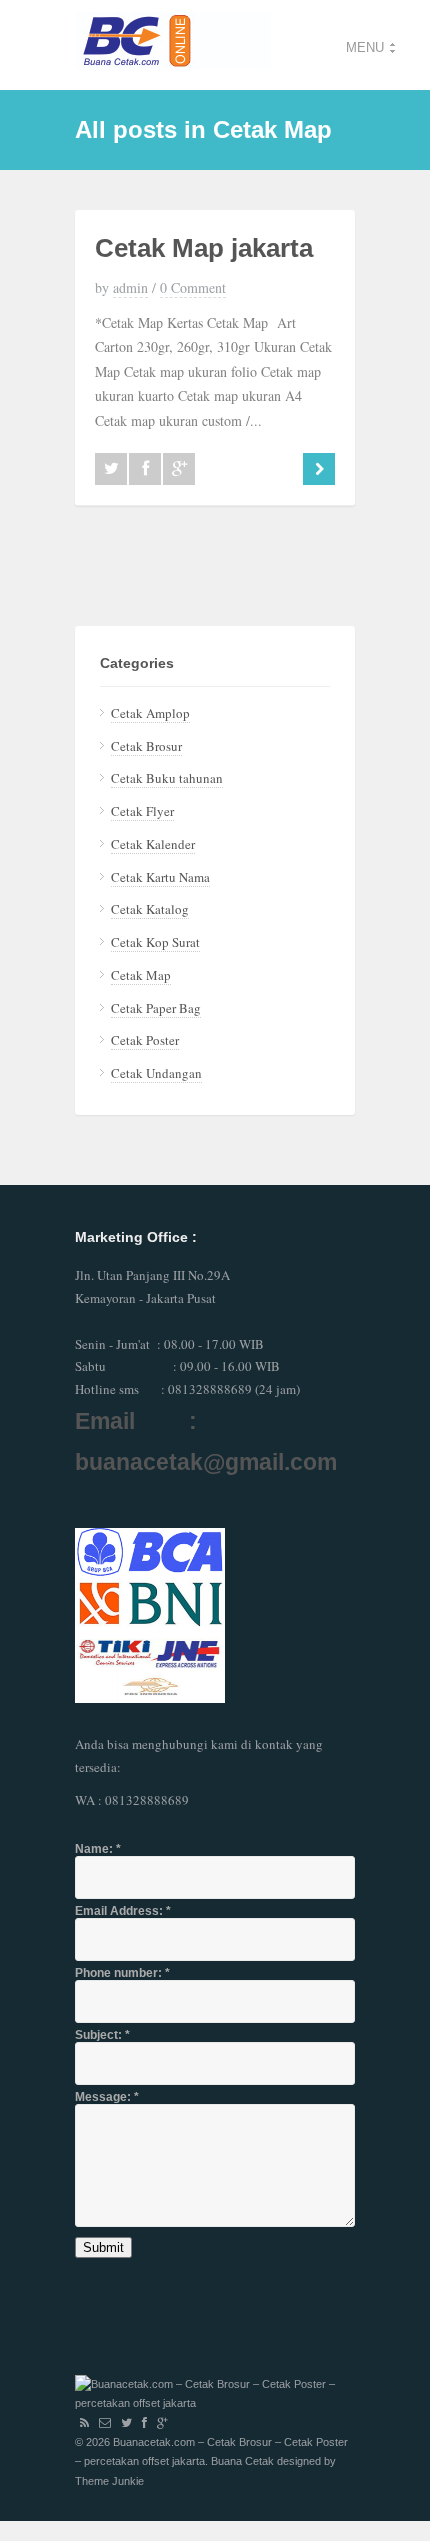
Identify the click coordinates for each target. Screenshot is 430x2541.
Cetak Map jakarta (204, 248)
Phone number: (122, 1973)
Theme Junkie (109, 2481)
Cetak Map (141, 975)
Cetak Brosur (146, 746)
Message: (107, 2097)
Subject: (102, 2035)
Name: (98, 1849)
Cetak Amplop (150, 713)
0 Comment (193, 287)
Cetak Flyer (142, 811)
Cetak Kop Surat (155, 942)
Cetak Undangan (156, 1073)
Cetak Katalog (150, 909)
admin (130, 287)
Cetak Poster (145, 1040)
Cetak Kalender (153, 844)
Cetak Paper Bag (156, 1008)
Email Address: (123, 1911)
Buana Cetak (242, 2461)
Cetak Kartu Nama (160, 877)
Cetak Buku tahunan (167, 778)
